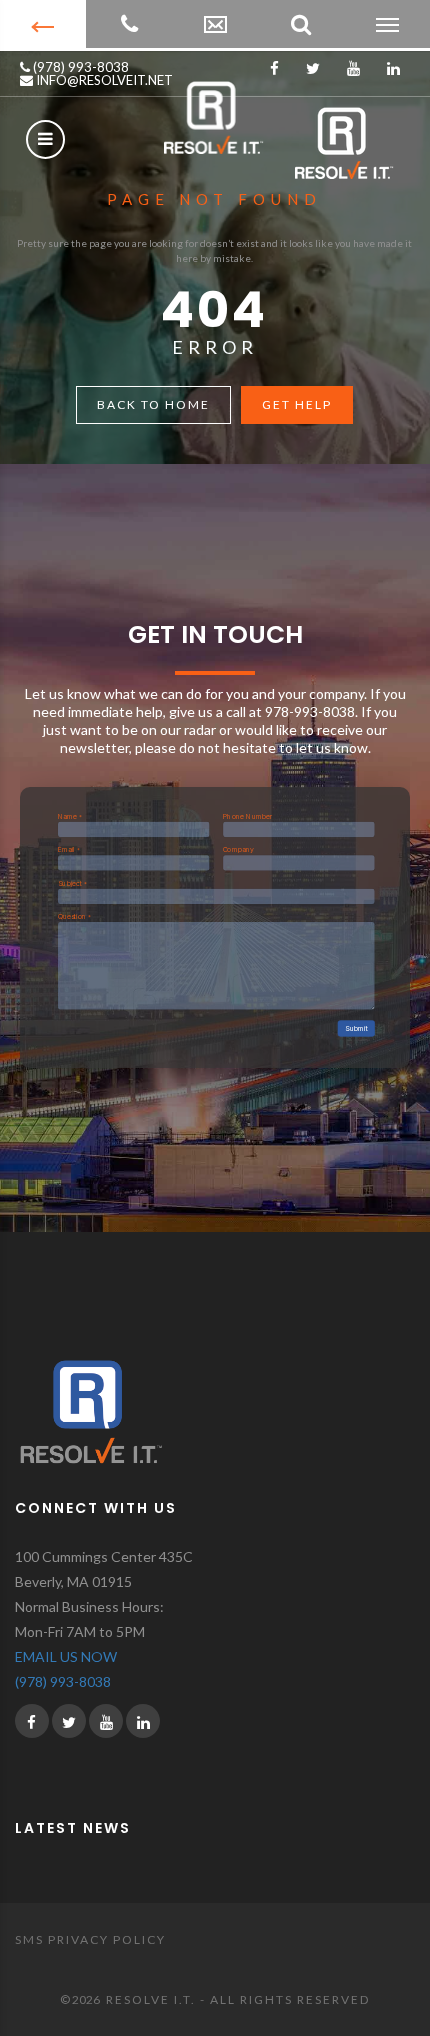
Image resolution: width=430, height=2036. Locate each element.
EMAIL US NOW (66, 1656)
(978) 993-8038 (79, 67)
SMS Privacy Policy (90, 1939)
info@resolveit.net (103, 80)
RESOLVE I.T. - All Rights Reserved (238, 1999)
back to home (153, 404)
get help (297, 404)
